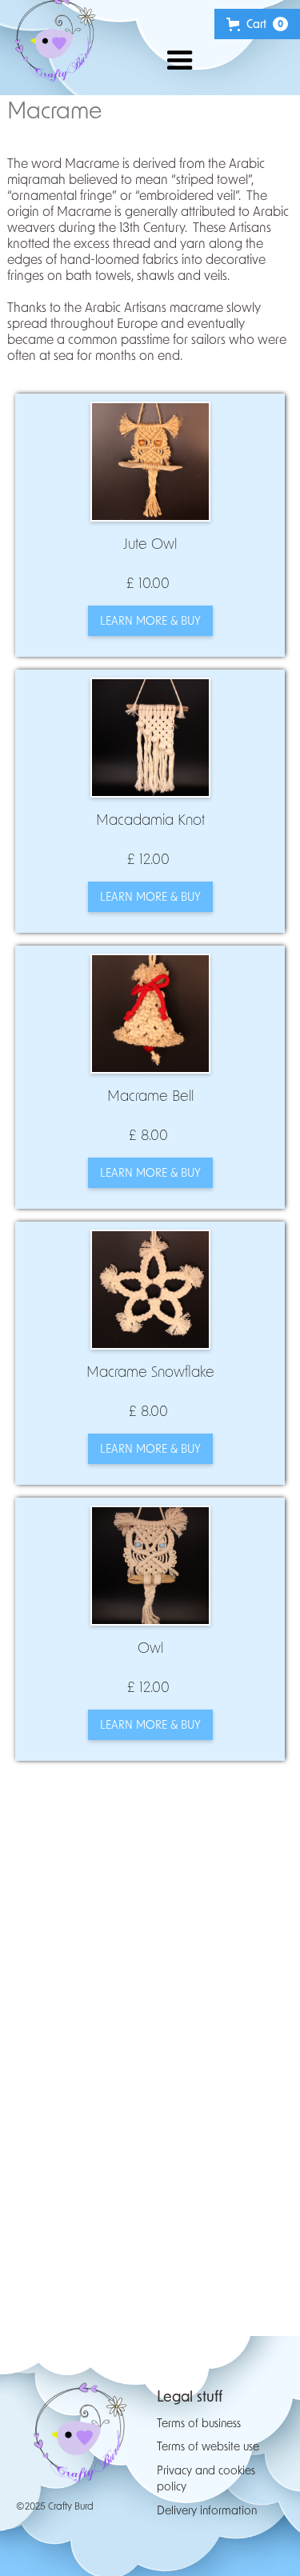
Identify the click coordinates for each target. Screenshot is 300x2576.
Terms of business (199, 2423)
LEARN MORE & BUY (150, 620)
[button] (162, 60)
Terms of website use (208, 2446)
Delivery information (207, 2510)
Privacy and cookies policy (206, 2478)
